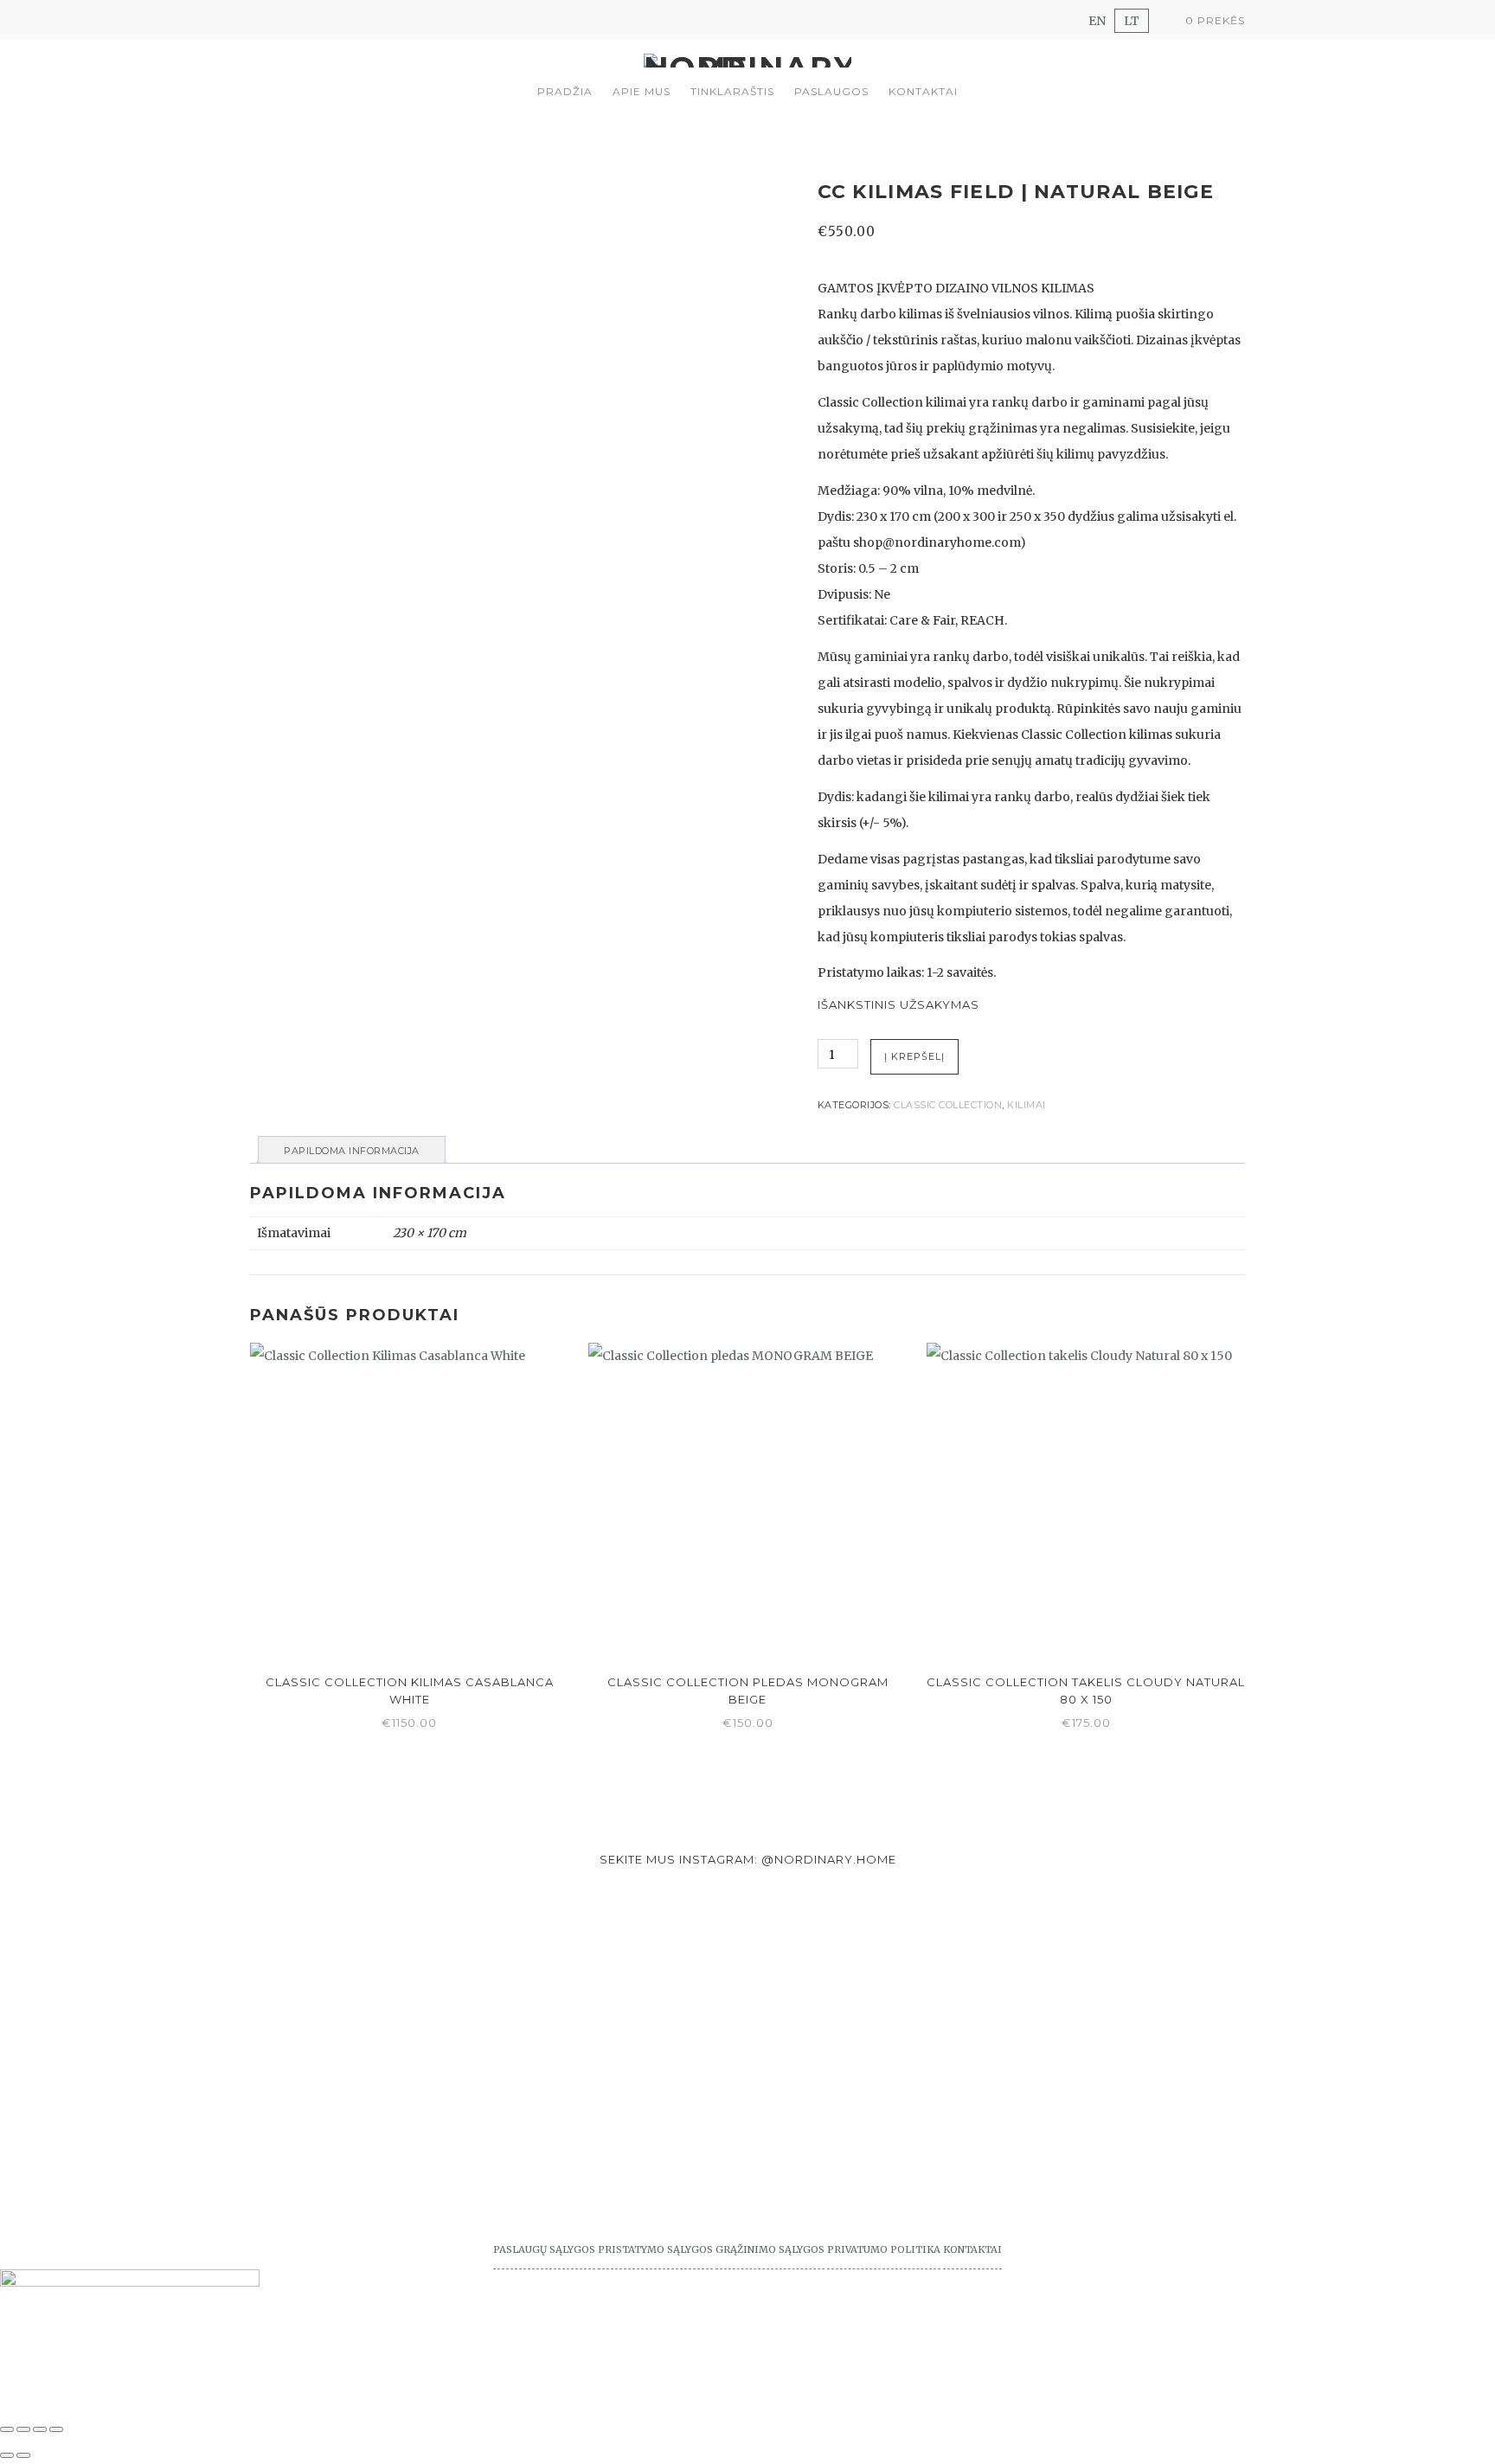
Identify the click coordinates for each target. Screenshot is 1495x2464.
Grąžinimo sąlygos (770, 2249)
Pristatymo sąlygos (655, 2249)
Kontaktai (923, 91)
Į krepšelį (914, 1056)
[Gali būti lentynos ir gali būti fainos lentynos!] (1370, 2025)
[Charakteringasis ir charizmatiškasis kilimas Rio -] (1121, 2038)
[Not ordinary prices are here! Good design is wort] (872, 1960)
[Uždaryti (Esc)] (56, 2429)
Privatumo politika (884, 2249)
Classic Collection (948, 1105)
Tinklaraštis (732, 91)
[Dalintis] (40, 2429)
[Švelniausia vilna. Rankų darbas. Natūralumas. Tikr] (374, 1999)
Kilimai (1027, 1105)
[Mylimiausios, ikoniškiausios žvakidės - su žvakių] (125, 1947)
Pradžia (565, 91)
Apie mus (642, 91)
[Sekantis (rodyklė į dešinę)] (23, 2455)
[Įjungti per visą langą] (23, 2429)
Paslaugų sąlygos (544, 2249)
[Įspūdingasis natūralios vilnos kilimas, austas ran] (623, 2064)
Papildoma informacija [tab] (352, 1151)
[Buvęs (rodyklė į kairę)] (7, 2455)
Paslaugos (831, 91)
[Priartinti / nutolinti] (7, 2429)
